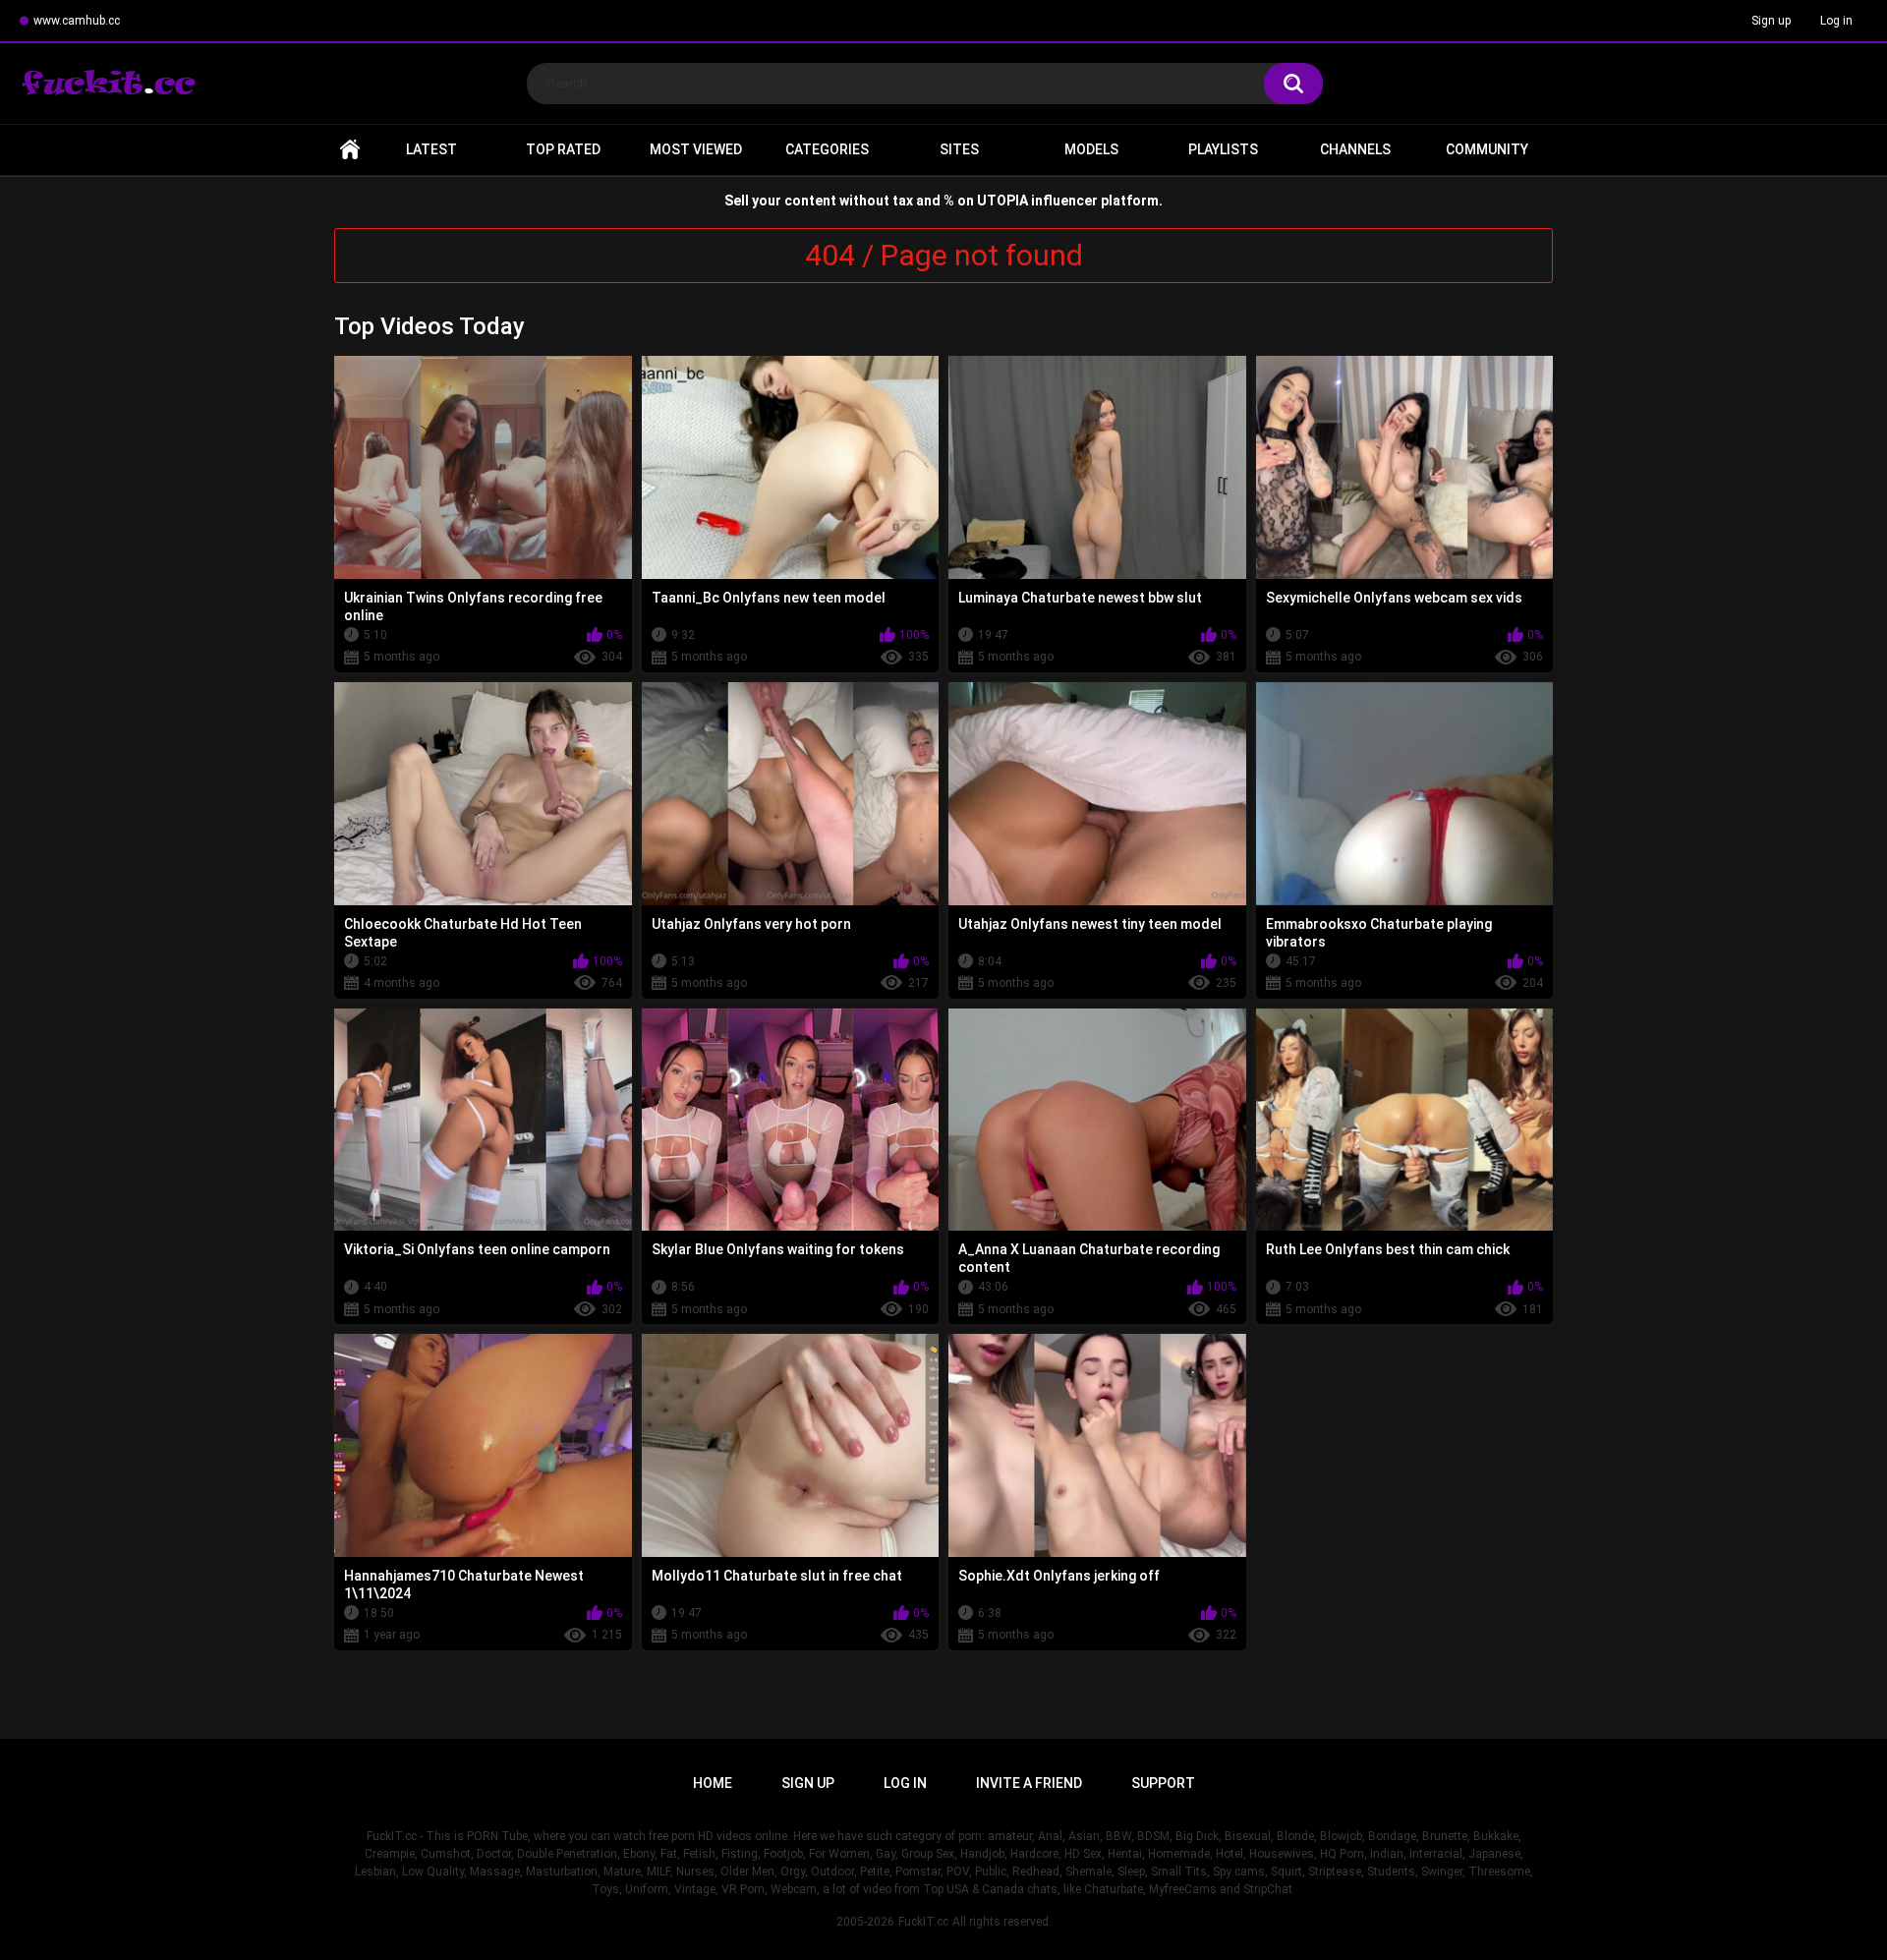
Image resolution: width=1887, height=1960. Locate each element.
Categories (827, 149)
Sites (959, 149)
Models (1091, 149)
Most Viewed (696, 149)
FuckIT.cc (923, 1922)
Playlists (1223, 149)
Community (1487, 149)
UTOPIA (1002, 201)
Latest (431, 149)
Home (350, 150)
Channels (1355, 149)
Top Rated (563, 149)
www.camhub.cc (77, 21)
